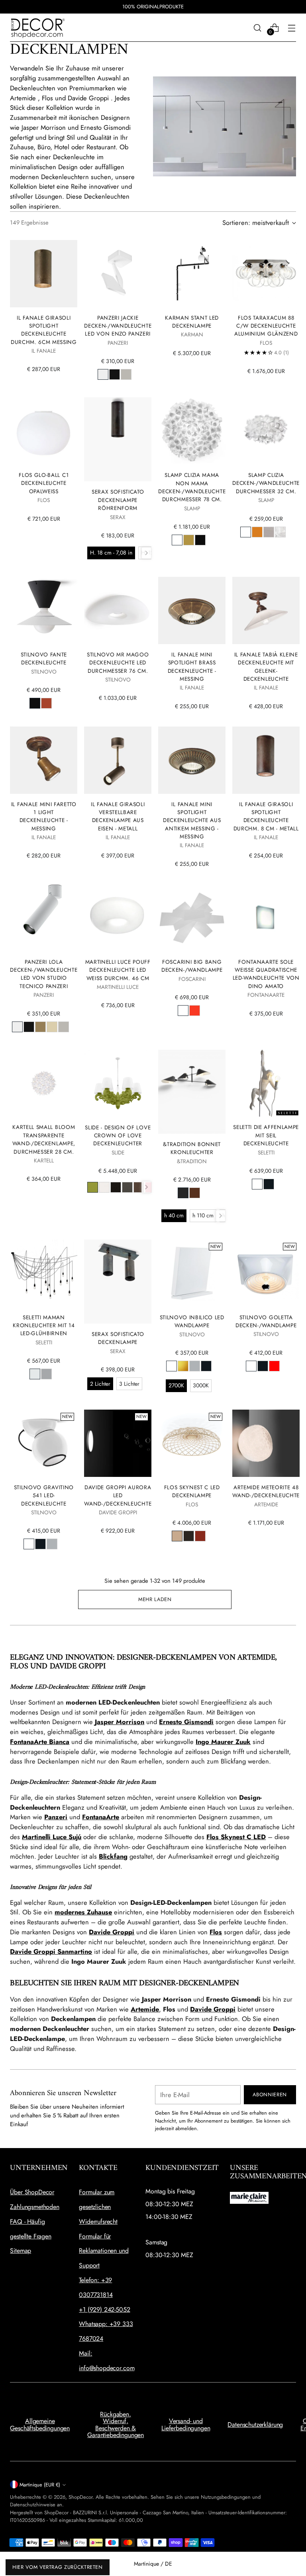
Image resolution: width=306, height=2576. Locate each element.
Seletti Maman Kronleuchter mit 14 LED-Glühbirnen (44, 1325)
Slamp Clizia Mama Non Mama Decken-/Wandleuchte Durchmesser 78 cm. (192, 487)
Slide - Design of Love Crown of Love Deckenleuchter (118, 1136)
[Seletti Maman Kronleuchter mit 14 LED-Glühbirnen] (44, 1273)
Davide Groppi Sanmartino (51, 1951)
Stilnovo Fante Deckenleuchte (44, 658)
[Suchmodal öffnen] (258, 28)
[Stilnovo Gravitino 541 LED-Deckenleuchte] (44, 1443)
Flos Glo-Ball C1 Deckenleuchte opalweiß (44, 483)
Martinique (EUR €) (40, 2485)
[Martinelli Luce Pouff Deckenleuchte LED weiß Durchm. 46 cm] (118, 918)
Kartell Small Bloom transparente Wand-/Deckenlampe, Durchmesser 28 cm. (44, 1139)
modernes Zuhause (83, 1912)
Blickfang (113, 1856)
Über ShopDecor (32, 2192)
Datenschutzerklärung (255, 2425)
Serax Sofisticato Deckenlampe (118, 1338)
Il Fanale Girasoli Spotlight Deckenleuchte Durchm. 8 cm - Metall (266, 816)
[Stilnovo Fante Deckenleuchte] (44, 610)
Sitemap (21, 2251)
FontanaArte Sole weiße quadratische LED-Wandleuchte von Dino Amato (266, 974)
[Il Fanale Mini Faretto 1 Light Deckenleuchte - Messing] (44, 760)
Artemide (145, 2009)
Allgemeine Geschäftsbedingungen (40, 2425)
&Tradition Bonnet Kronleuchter (192, 1148)
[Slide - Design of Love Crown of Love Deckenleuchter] (118, 1083)
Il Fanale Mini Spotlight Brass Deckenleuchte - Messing (192, 667)
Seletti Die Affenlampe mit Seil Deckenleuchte (266, 1135)
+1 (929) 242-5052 (104, 2309)
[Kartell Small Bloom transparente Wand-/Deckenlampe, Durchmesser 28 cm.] (44, 1083)
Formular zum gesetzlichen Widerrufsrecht (98, 2207)
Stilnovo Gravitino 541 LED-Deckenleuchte (44, 1495)
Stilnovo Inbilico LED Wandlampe (192, 1321)
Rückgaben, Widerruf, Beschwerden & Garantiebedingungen (116, 2425)
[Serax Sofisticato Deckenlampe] (118, 1282)
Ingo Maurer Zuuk (223, 1742)
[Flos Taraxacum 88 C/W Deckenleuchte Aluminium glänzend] (266, 274)
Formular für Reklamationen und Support (104, 2251)
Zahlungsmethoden (34, 2207)
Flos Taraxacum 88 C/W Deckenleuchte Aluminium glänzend (266, 326)
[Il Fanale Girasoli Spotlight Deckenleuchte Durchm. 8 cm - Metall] (266, 760)
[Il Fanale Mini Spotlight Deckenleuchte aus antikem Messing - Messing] (192, 760)
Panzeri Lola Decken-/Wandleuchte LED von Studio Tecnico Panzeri (44, 974)
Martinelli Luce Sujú (52, 1837)
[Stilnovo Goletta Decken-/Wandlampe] (266, 1273)
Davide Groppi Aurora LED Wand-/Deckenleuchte (118, 1495)
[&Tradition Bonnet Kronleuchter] (192, 1092)
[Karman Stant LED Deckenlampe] (192, 274)
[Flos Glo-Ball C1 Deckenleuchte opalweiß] (44, 431)
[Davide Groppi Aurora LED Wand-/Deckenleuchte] (118, 1443)
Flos (216, 1932)
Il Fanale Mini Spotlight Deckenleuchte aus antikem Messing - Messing (192, 820)
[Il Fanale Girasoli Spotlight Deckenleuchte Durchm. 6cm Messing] (44, 274)
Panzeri (56, 1817)
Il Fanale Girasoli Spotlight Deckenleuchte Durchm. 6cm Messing (44, 330)
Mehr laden (155, 1599)
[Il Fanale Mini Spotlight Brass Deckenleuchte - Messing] (192, 610)
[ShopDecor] (38, 28)
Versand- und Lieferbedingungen (186, 2425)
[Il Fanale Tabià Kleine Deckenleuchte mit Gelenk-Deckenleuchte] (266, 610)
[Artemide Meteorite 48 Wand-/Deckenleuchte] (266, 1443)
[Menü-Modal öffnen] (292, 28)
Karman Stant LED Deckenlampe (192, 322)
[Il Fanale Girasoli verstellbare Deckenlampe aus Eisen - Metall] (118, 760)
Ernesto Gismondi (186, 1722)
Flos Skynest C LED (236, 1837)
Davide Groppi (112, 1932)
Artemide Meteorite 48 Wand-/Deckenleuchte (266, 1491)
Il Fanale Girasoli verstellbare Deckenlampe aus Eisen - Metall (118, 816)
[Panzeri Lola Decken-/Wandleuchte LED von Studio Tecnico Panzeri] (44, 918)
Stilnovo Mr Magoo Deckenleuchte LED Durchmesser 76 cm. (118, 663)
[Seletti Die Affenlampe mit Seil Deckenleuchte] (266, 1083)
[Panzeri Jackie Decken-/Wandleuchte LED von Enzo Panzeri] (118, 274)
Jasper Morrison (120, 1722)
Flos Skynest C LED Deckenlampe (192, 1491)
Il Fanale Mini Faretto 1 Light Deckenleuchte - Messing (44, 816)
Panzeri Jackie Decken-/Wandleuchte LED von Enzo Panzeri (118, 326)
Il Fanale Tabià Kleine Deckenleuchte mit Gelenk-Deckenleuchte (266, 667)
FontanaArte (101, 1817)
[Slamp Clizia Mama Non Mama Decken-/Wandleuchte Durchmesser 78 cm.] (192, 431)
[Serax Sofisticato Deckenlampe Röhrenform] (118, 439)
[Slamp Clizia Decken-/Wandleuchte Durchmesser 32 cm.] (266, 431)
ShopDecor (80, 2497)
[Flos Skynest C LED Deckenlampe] (192, 1443)
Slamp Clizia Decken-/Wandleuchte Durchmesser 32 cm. (266, 483)
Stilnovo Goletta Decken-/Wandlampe (266, 1321)
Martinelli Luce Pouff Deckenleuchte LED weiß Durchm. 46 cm (118, 970)
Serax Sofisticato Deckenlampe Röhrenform (118, 500)
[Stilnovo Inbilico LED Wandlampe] (192, 1273)
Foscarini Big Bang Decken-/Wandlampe (192, 966)
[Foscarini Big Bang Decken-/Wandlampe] (192, 918)
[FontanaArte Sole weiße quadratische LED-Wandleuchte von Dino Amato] (266, 918)
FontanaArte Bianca (40, 1742)
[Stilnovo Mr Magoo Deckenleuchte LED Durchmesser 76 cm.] (118, 610)
